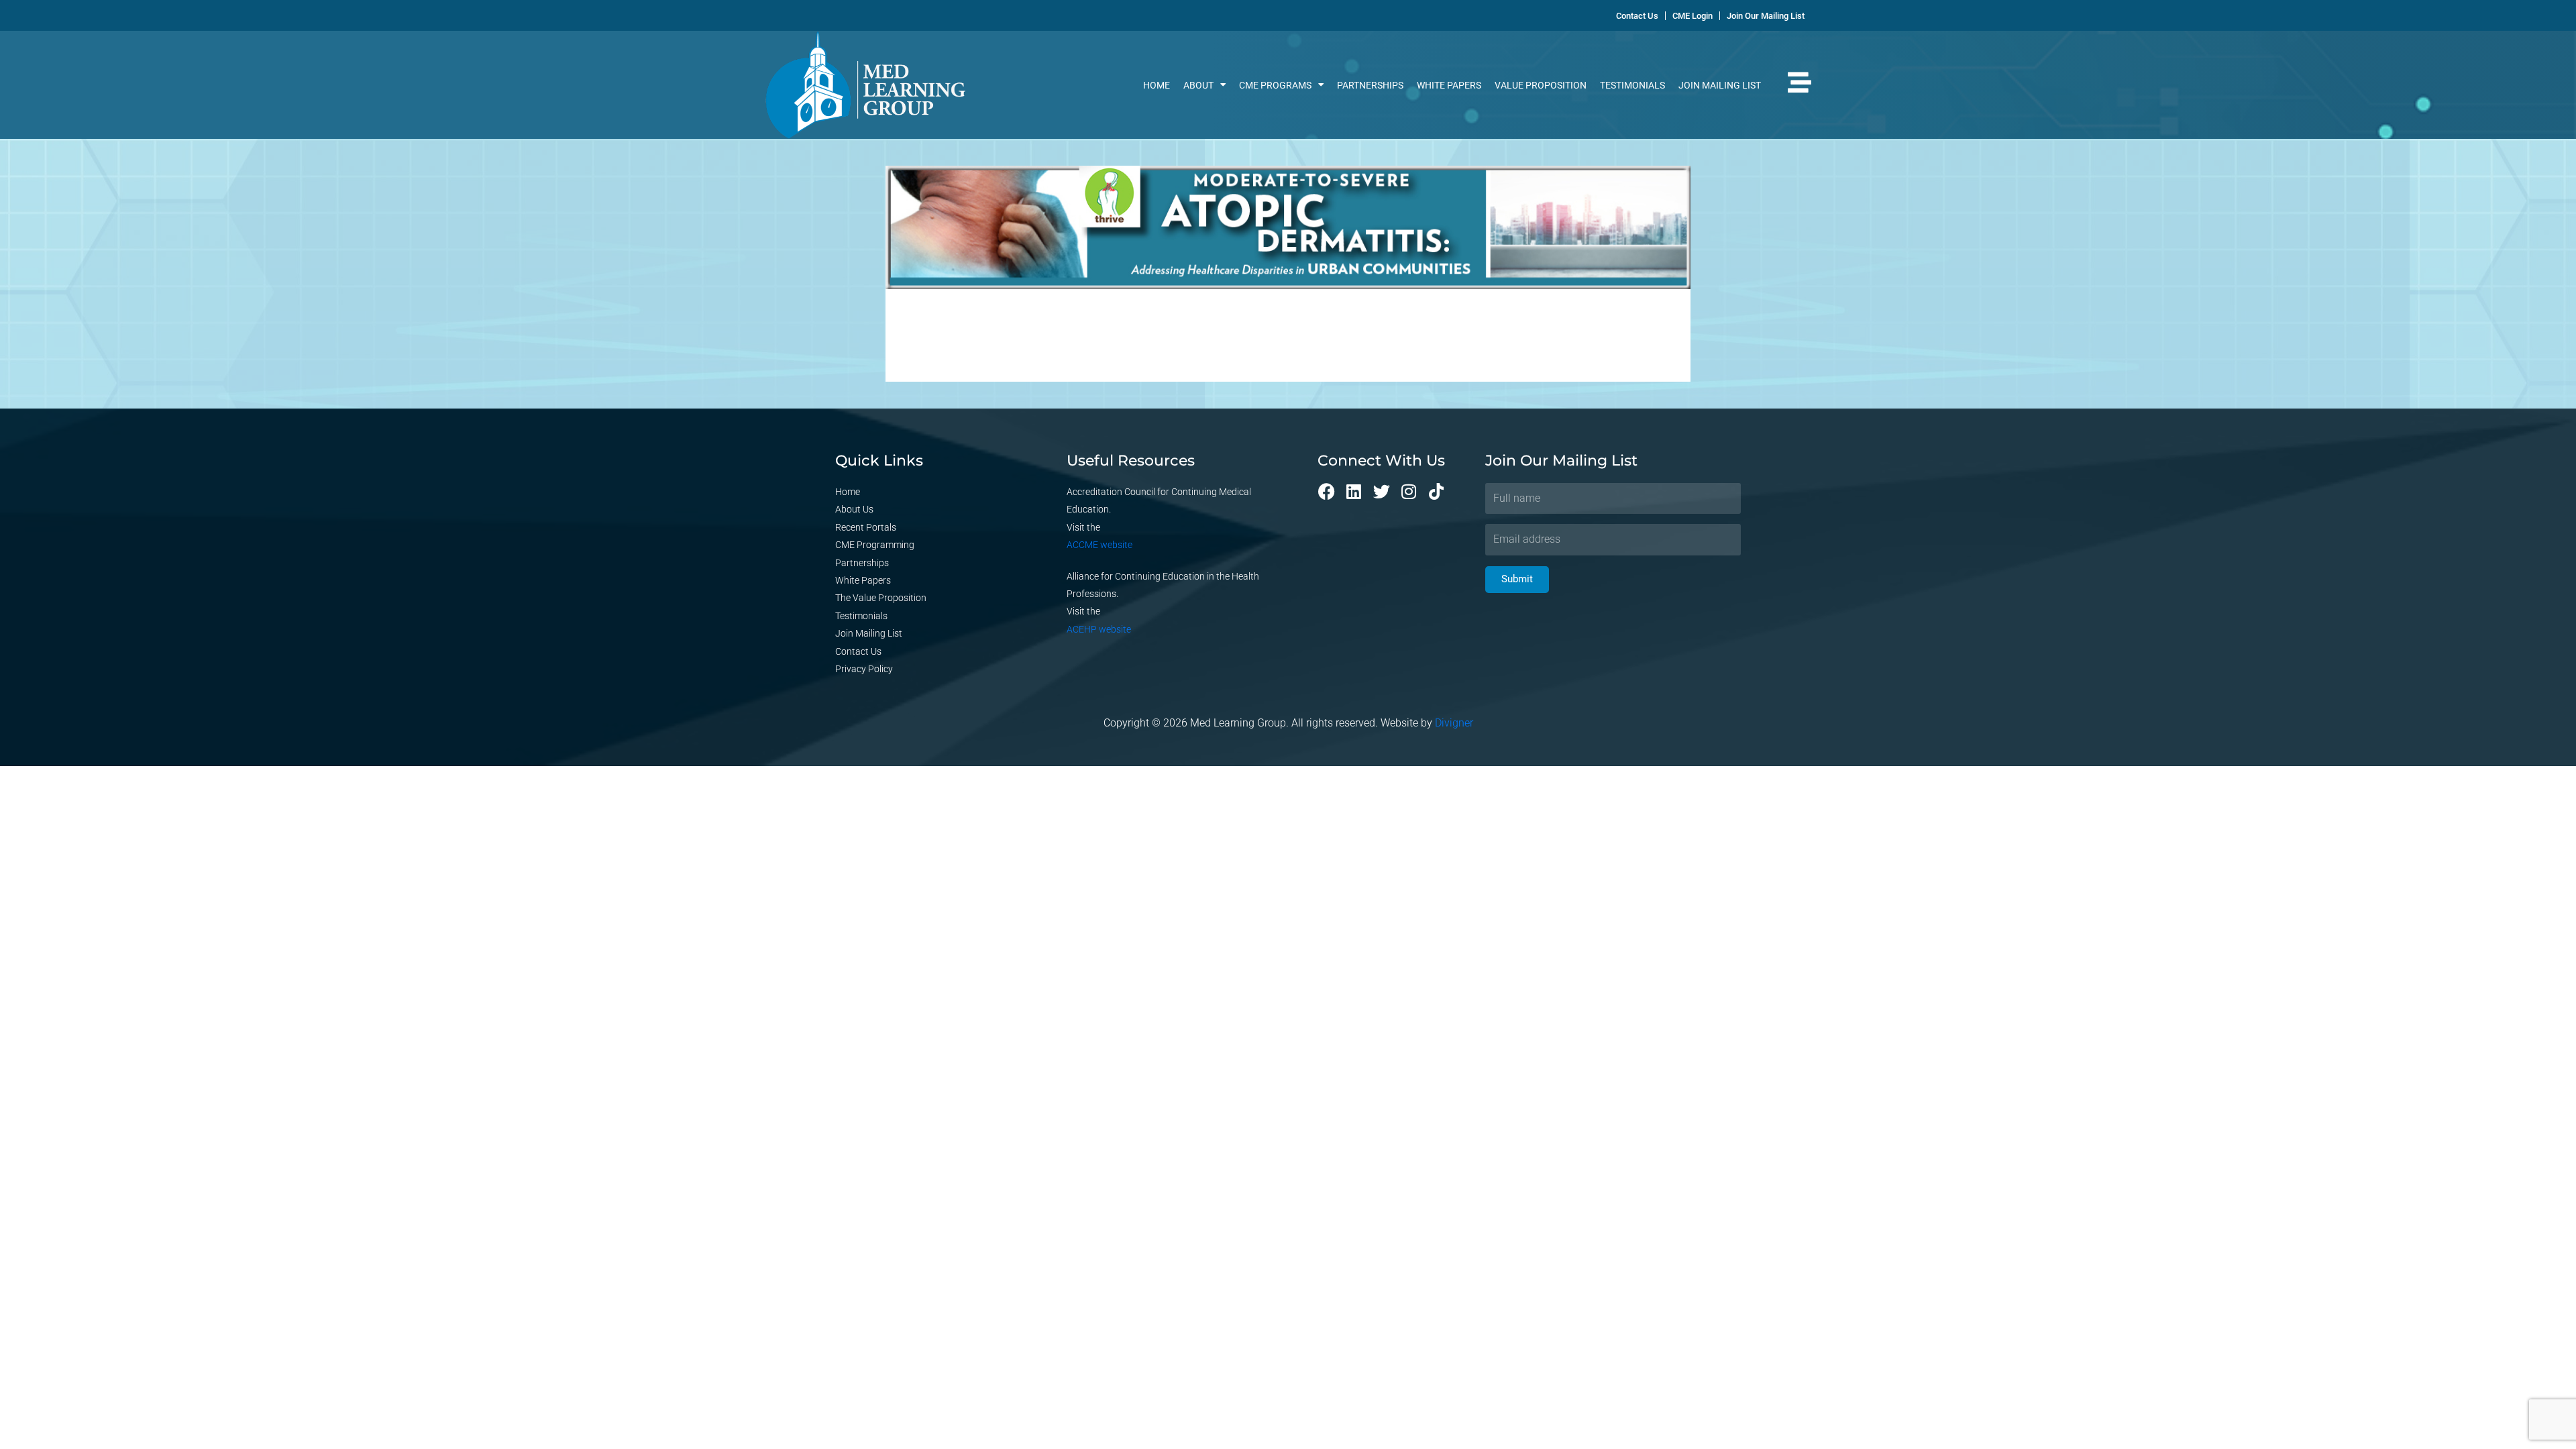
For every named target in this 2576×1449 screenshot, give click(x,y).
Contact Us (858, 651)
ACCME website (1099, 545)
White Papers (1449, 85)
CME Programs (1275, 85)
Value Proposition (1541, 85)
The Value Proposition (881, 598)
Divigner (1454, 723)
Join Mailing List (1720, 85)
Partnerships (1370, 85)
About (1198, 85)
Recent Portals (866, 527)
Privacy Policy (864, 669)
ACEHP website (1099, 629)
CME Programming (875, 545)
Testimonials (1632, 85)
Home (1157, 85)
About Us (854, 509)
